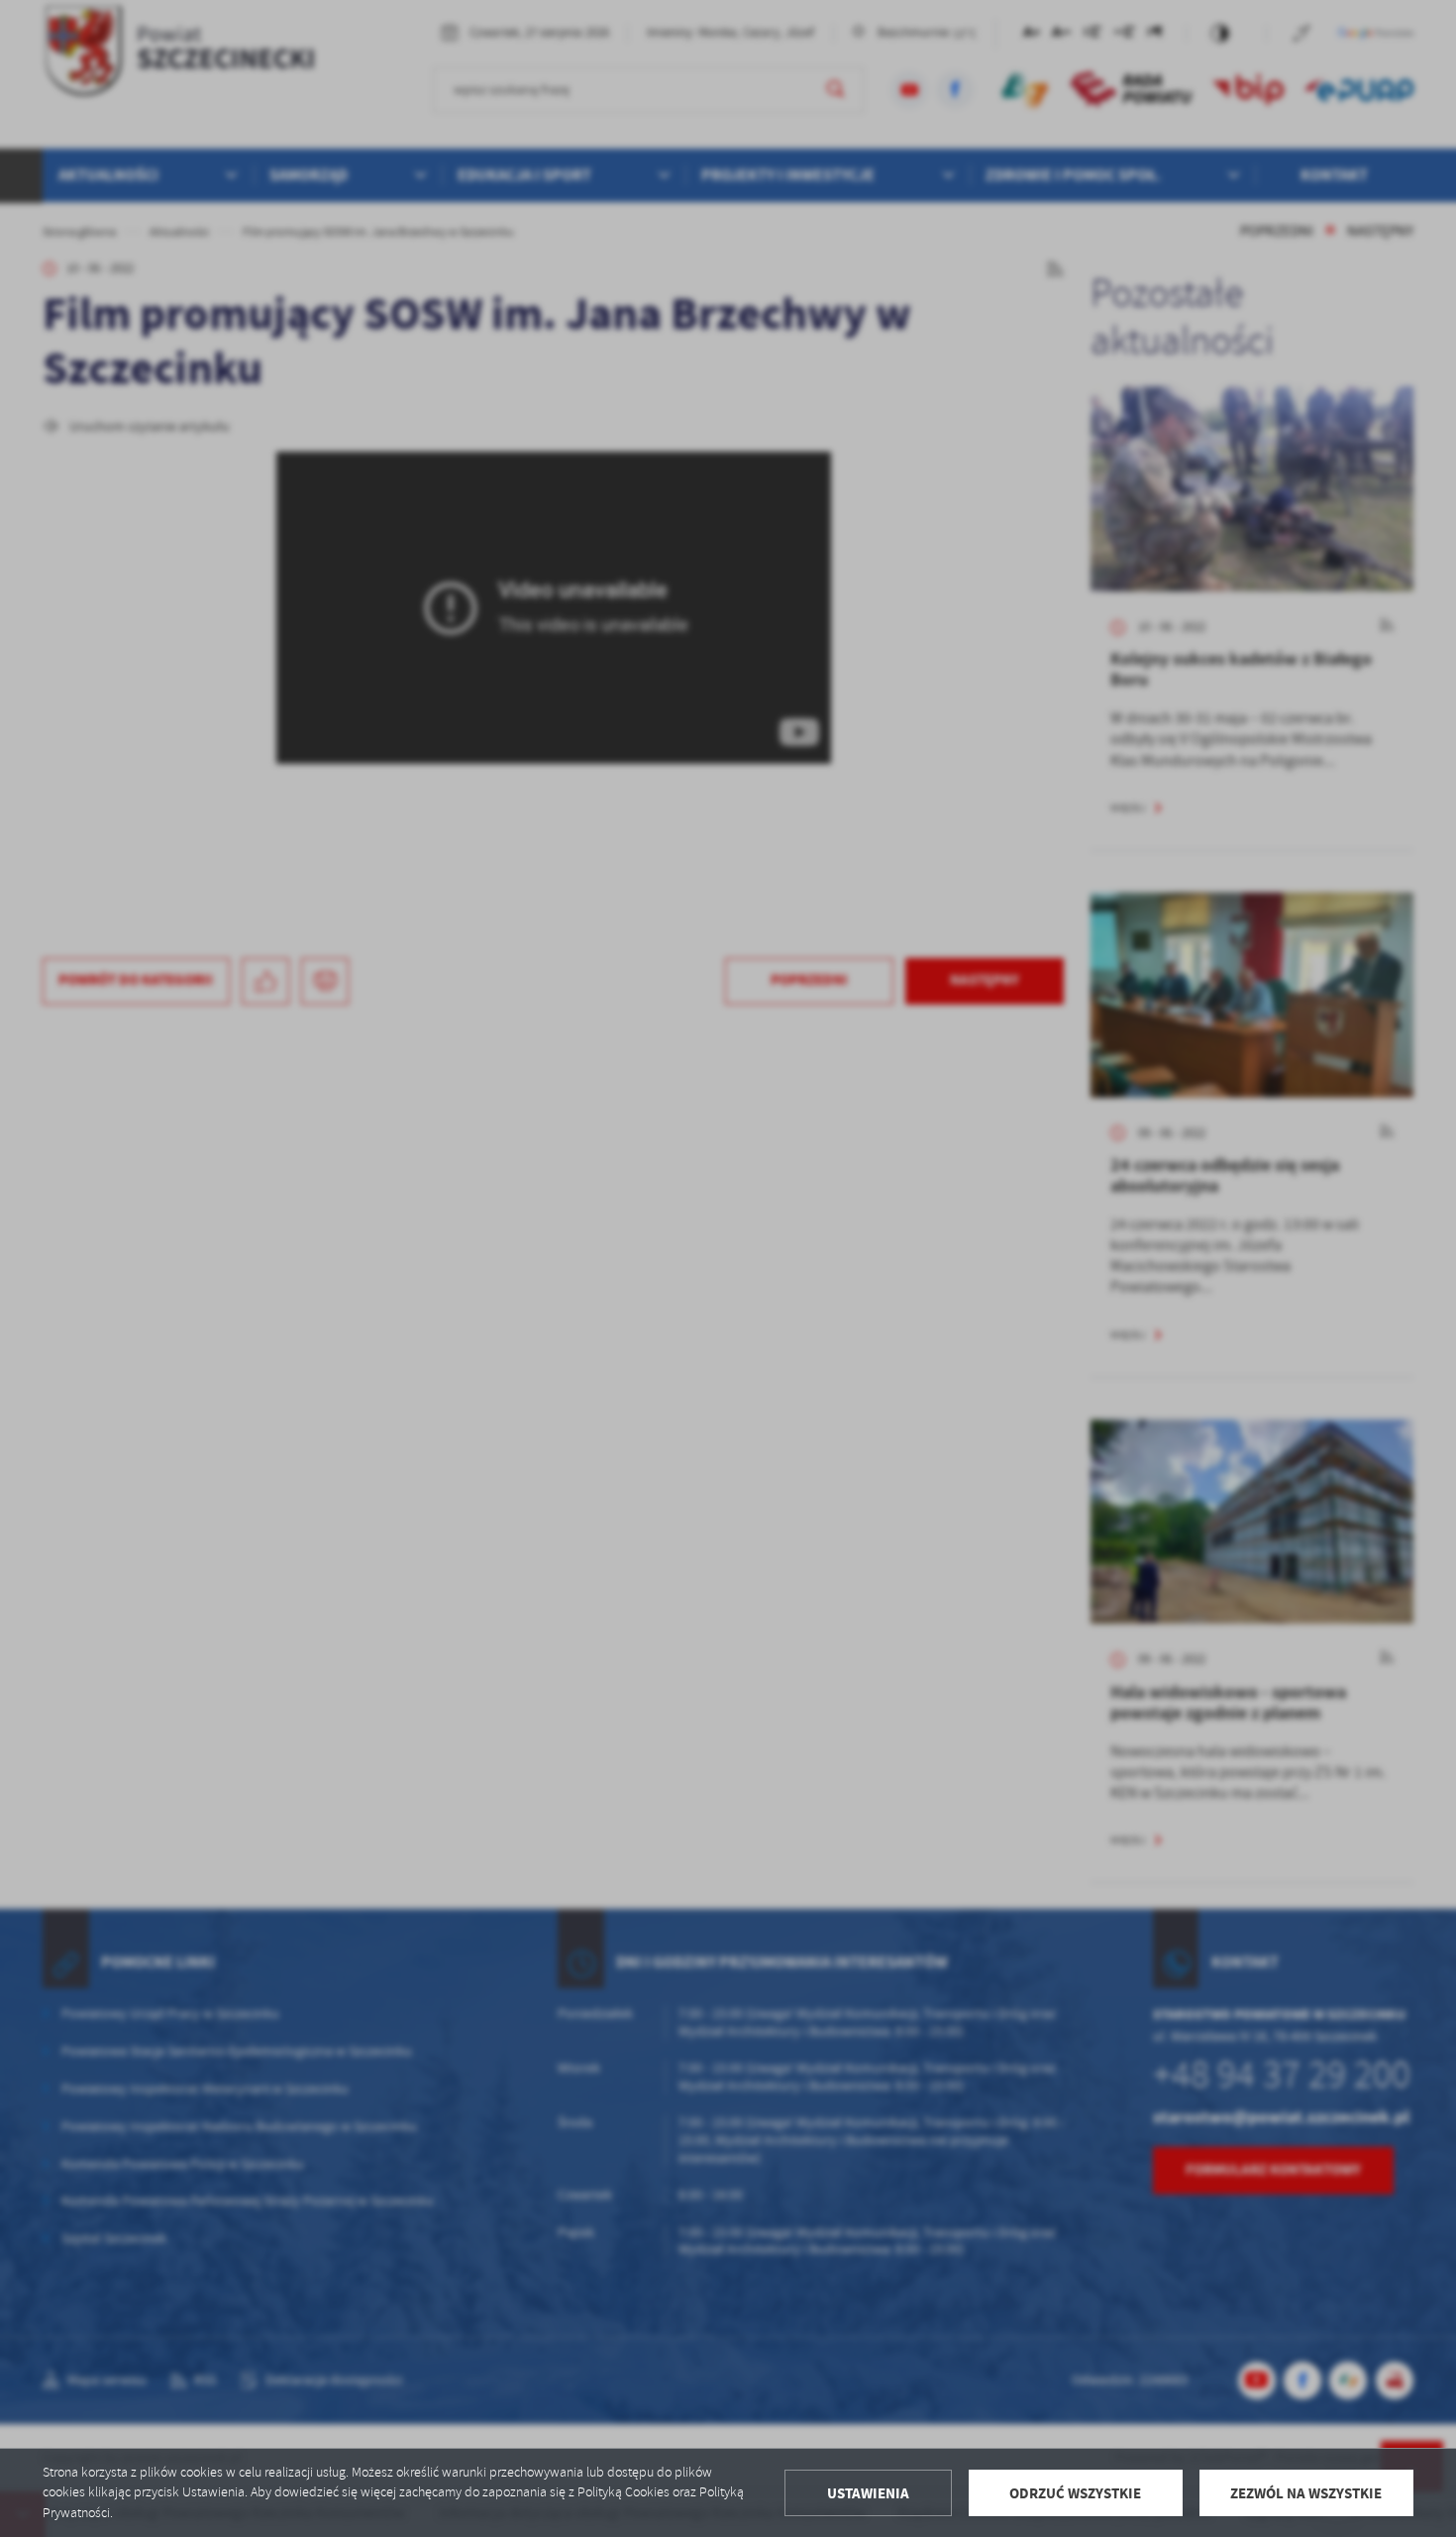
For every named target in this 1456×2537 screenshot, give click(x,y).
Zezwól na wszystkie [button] (1306, 2493)
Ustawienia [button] (868, 2493)
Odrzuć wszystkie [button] (1075, 2493)
